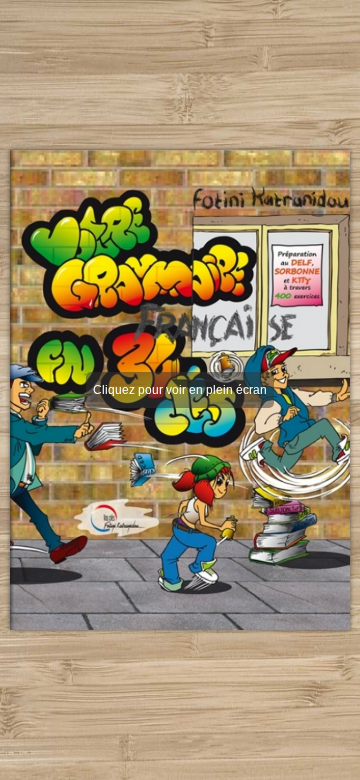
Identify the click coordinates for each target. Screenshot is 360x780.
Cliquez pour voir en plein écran (180, 390)
